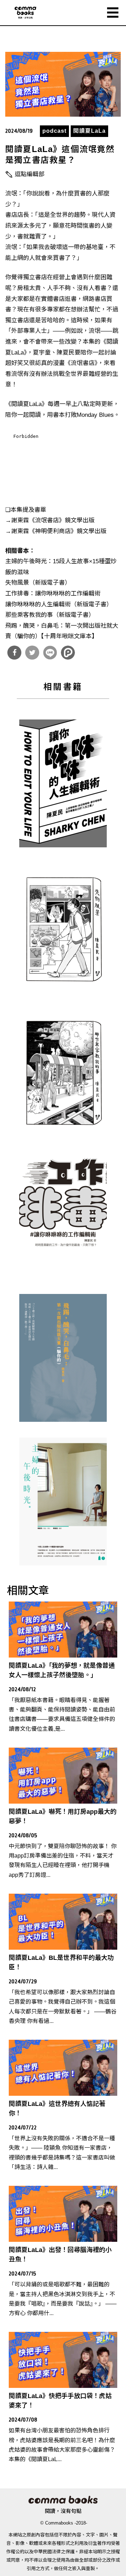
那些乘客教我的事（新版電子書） (50, 615)
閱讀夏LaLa (89, 131)
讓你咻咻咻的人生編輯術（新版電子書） (59, 604)
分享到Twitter (32, 653)
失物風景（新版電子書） (38, 583)
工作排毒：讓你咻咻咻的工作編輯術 (53, 594)
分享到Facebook (14, 653)
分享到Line (50, 653)
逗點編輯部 (30, 174)
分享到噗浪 (68, 653)
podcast (54, 131)
